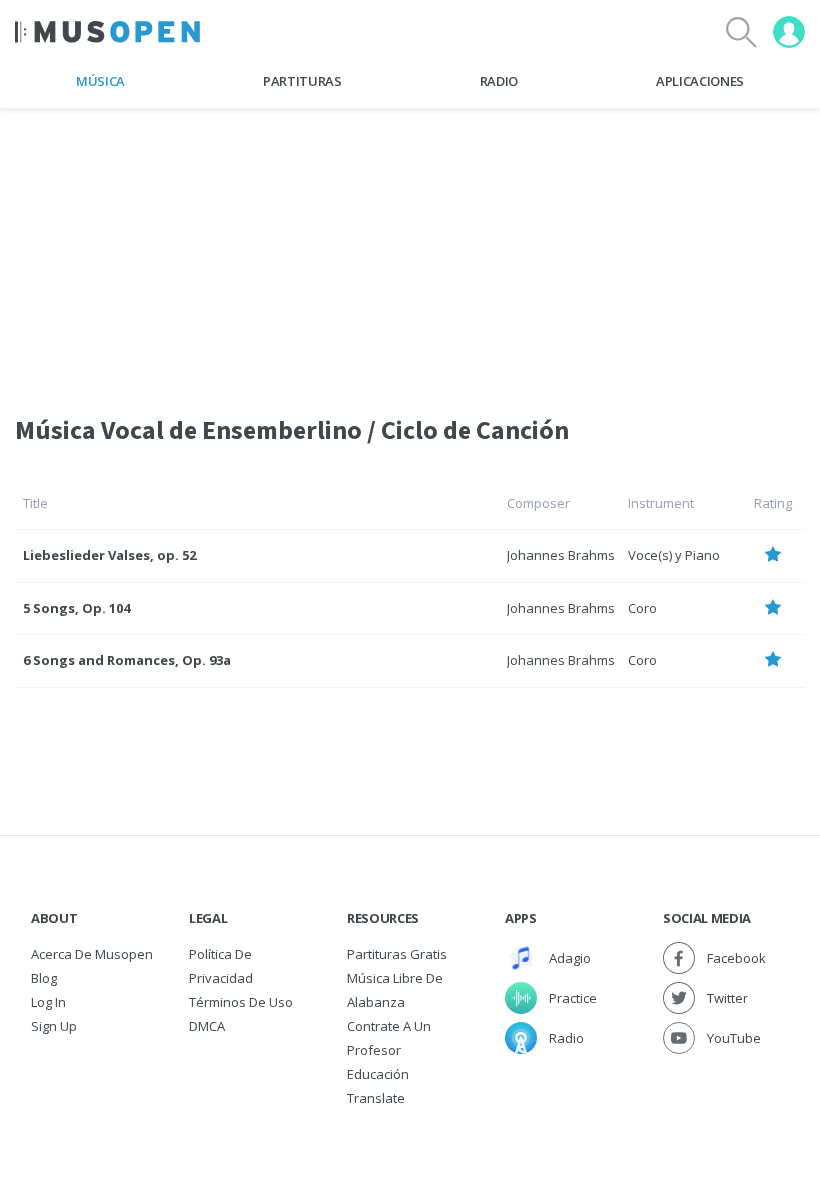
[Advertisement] (410, 249)
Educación (378, 1074)
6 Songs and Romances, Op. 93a (127, 660)
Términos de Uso (241, 1002)
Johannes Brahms (561, 555)
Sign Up (54, 1026)
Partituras (302, 81)
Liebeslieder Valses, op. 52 (109, 555)
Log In (48, 1002)
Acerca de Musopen (92, 954)
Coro (642, 608)
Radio (499, 81)
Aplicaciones (700, 81)
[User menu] (789, 32)
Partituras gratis (397, 954)
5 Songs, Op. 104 (76, 608)
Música (100, 81)
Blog (44, 978)
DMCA (207, 1026)
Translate (376, 1098)
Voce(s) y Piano (674, 555)
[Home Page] (107, 32)
